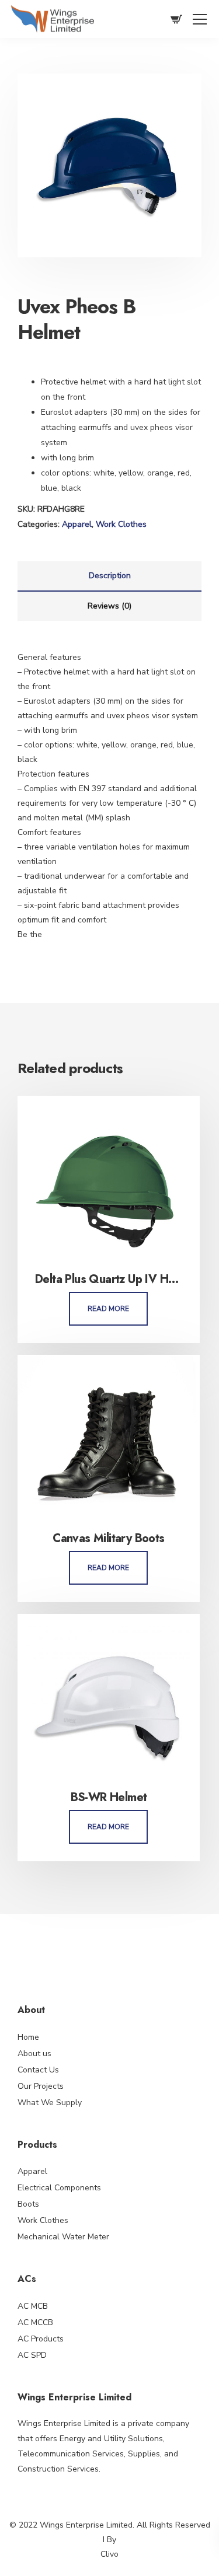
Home (28, 2037)
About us (34, 2054)
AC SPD (32, 2355)
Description (110, 576)
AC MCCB (35, 2322)
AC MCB (33, 2306)
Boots (28, 2204)
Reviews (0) (109, 606)
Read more (108, 1309)
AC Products (41, 2339)
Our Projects (41, 2086)
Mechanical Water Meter (63, 2237)
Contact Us (38, 2070)
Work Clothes (121, 524)
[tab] (109, 576)
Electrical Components (59, 2188)
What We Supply (50, 2103)
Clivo (109, 2554)
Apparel (77, 524)
